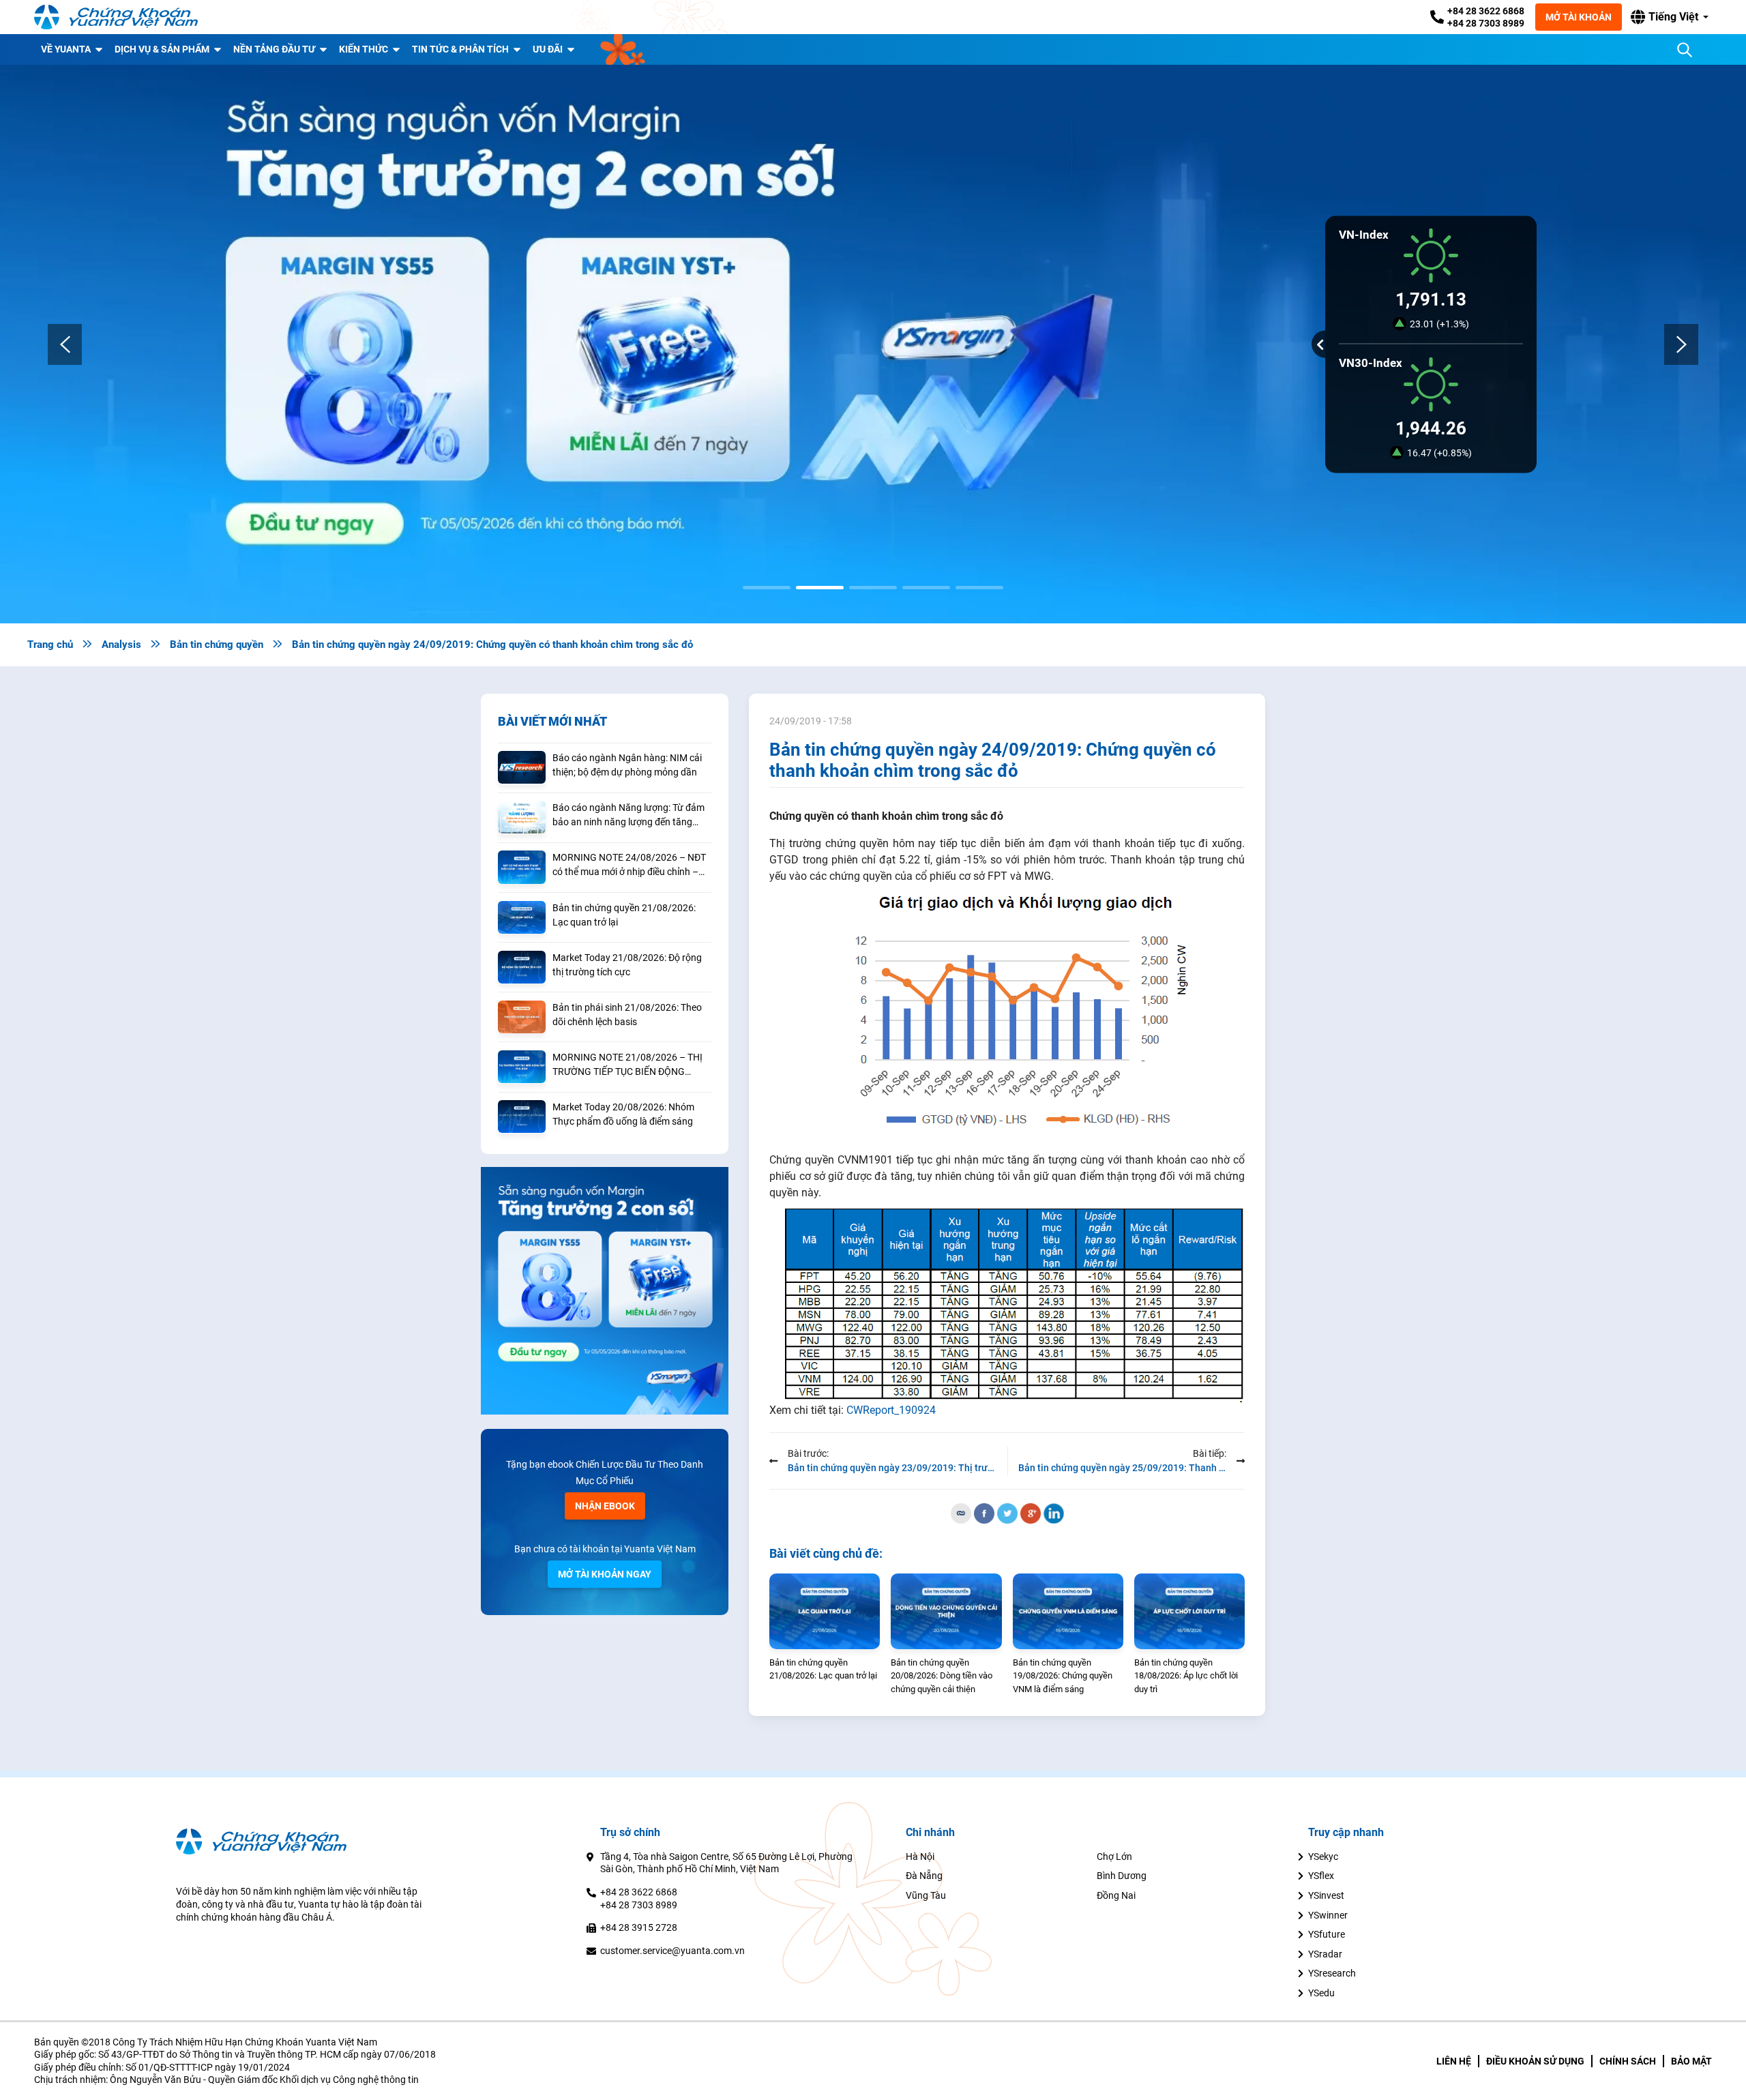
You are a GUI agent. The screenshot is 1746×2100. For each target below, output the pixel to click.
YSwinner (1328, 1915)
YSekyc (1323, 1857)
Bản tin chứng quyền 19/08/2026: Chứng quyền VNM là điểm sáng (1063, 1676)
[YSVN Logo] (116, 17)
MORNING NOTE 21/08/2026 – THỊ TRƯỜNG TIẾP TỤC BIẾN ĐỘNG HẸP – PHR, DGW (627, 1065)
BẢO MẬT (1691, 2061)
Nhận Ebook (605, 1506)
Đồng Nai (1116, 1895)
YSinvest (1326, 1895)
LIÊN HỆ (1454, 2061)
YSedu (1321, 1993)
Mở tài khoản (1579, 17)
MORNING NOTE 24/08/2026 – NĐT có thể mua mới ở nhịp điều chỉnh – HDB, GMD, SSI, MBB (629, 866)
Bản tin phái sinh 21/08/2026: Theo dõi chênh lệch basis (627, 1015)
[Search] (1685, 50)
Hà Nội (920, 1857)
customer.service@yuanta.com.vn (672, 1951)
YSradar (1325, 1954)
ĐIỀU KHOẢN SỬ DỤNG (1535, 2061)
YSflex (1321, 1876)
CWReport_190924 (891, 1410)
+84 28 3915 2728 (639, 1927)
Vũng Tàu (926, 1895)
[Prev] (65, 344)
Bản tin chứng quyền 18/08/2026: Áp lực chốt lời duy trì (1186, 1676)
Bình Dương (1122, 1876)
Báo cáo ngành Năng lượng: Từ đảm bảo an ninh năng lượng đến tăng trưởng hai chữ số (628, 816)
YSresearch (1332, 1973)
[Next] (1681, 344)
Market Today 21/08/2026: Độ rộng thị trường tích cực (627, 965)
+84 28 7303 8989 (1486, 23)
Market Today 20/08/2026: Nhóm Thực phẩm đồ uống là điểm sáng (623, 1114)
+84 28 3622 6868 (1486, 11)
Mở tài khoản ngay (605, 1574)
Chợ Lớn (1114, 1857)
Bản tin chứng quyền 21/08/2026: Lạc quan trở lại (624, 915)
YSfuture (1327, 1934)
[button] (1670, 17)
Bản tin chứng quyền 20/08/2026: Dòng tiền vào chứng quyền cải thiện (942, 1676)
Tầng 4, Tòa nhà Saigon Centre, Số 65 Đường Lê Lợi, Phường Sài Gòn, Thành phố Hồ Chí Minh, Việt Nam (726, 1863)
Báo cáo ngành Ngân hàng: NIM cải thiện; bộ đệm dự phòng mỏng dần (627, 765)
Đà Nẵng (924, 1876)
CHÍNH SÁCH (1628, 2061)
